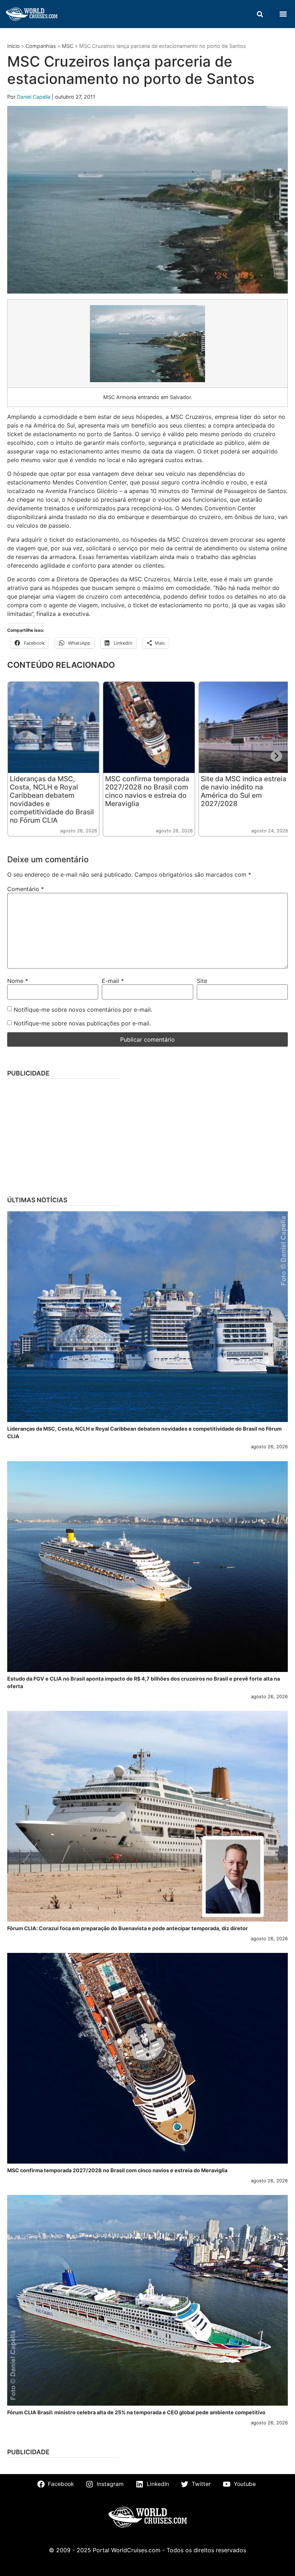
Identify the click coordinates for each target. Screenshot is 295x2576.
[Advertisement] (147, 1135)
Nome (18, 981)
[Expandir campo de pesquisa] (260, 14)
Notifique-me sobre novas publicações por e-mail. (82, 1023)
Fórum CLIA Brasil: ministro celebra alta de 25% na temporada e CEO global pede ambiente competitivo (136, 2412)
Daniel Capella (34, 97)
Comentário (26, 889)
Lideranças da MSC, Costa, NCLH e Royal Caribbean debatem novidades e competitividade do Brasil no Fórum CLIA (52, 799)
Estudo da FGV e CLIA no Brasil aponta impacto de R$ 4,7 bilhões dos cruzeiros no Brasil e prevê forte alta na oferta (144, 1683)
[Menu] (283, 14)
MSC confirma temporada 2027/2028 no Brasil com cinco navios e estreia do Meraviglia (147, 791)
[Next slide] (276, 756)
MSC (68, 46)
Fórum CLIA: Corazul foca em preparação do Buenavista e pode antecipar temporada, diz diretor (128, 1928)
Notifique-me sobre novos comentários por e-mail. (83, 1010)
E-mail (113, 981)
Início (13, 46)
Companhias (41, 46)
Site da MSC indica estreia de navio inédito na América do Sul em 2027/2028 (244, 791)
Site (202, 981)
